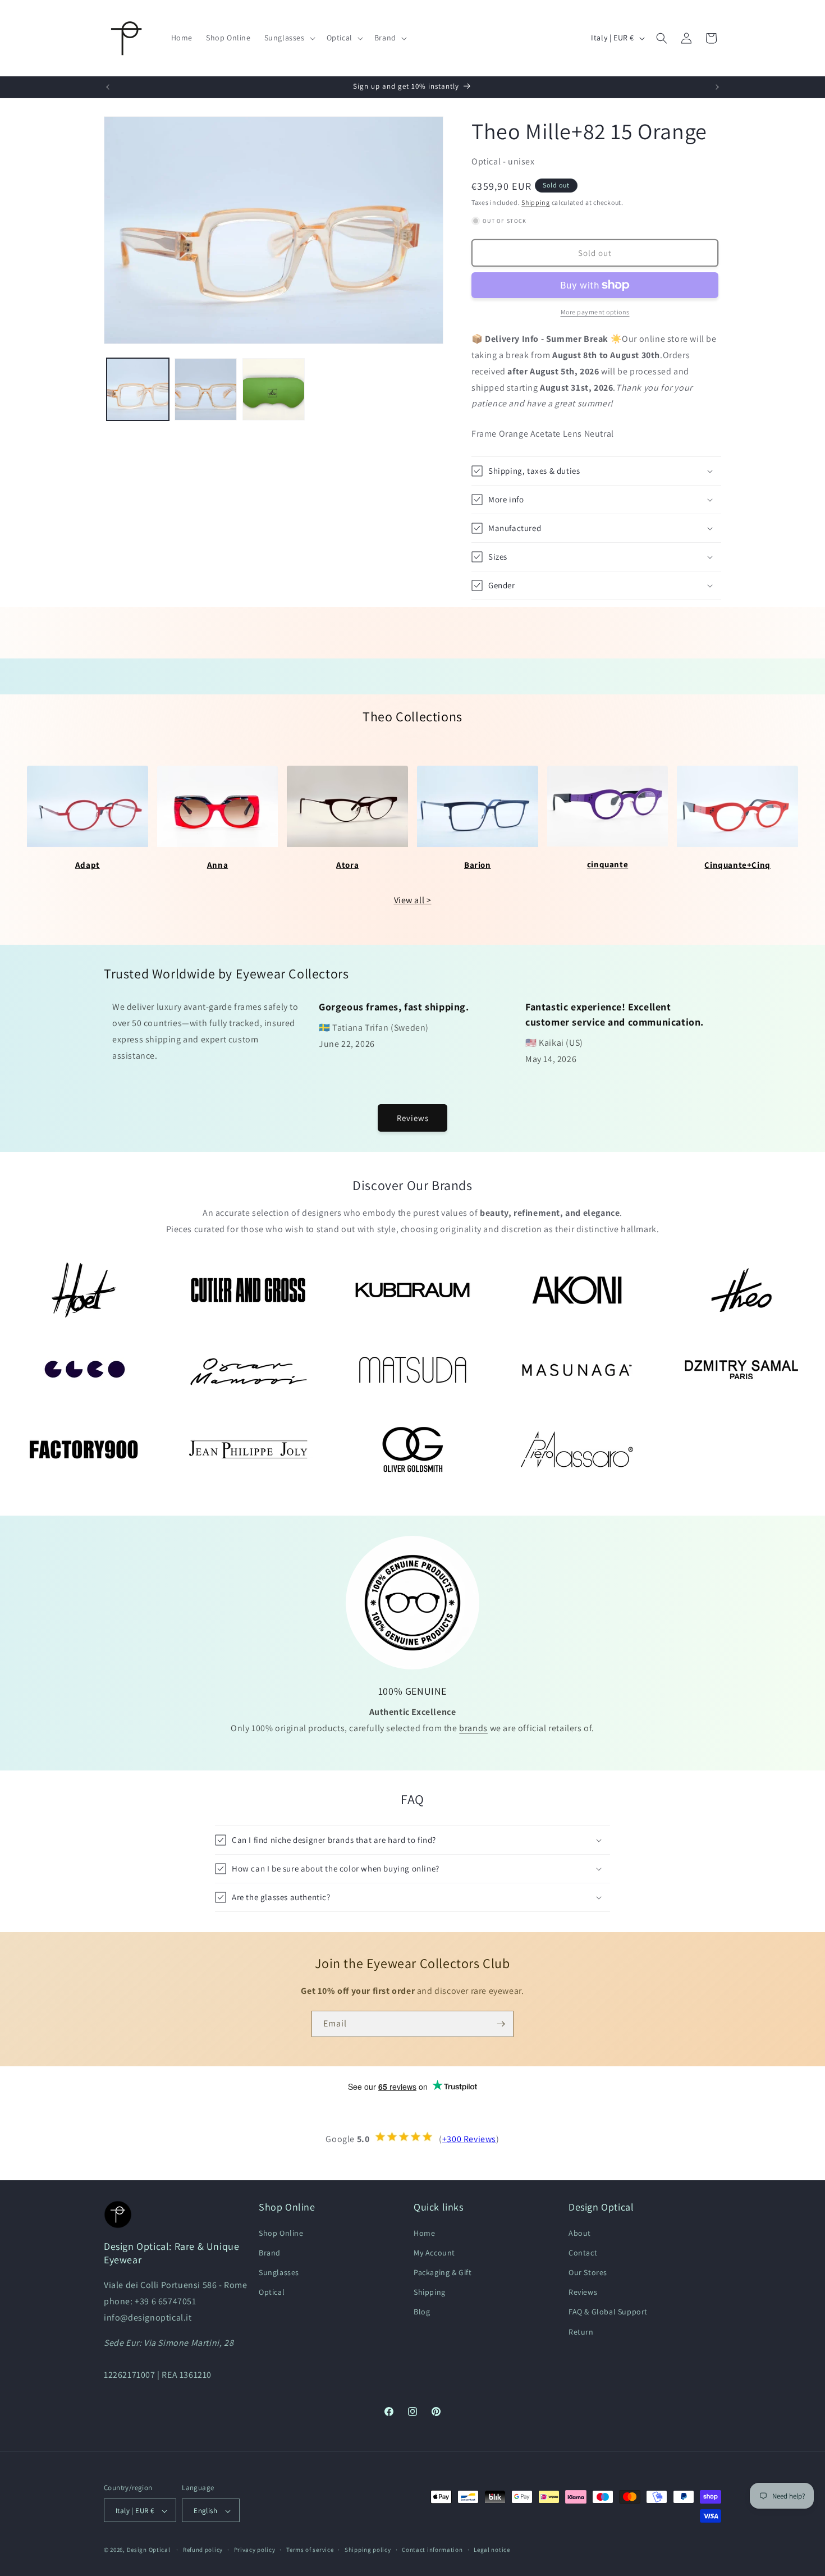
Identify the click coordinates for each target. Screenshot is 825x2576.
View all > (413, 900)
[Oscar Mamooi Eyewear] (248, 1370)
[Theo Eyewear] (741, 1290)
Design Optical (149, 2550)
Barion (478, 865)
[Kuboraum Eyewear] (413, 1290)
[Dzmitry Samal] (741, 1370)
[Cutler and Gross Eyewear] (248, 1290)
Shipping (536, 202)
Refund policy (203, 2550)
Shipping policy (368, 2550)
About (580, 2232)
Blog (422, 2312)
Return (581, 2331)
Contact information (432, 2550)
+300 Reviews (469, 2139)
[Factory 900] (84, 1449)
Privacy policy (255, 2550)
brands (473, 1728)
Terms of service (310, 2550)
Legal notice (492, 2550)
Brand (270, 2252)
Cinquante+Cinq (737, 865)
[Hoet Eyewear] (84, 1290)
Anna (217, 865)
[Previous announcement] (108, 87)
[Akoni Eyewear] (577, 1290)
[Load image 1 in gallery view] (138, 389)
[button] (289, 38)
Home (424, 2232)
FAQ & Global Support (608, 2312)
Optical (272, 2292)
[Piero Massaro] (577, 1449)
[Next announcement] (717, 87)
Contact (583, 2252)
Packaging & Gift (443, 2272)
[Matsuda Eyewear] (413, 1370)
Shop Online (281, 2232)
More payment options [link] (595, 312)
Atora (347, 865)
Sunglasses (279, 2272)
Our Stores (588, 2272)
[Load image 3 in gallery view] (274, 389)
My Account (434, 2252)
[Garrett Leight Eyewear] (84, 1370)
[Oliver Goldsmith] (413, 1449)
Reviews (413, 1118)
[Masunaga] (577, 1370)
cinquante (608, 864)
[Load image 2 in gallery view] (206, 389)
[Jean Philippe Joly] (248, 1449)
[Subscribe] (501, 2024)
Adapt (88, 865)
